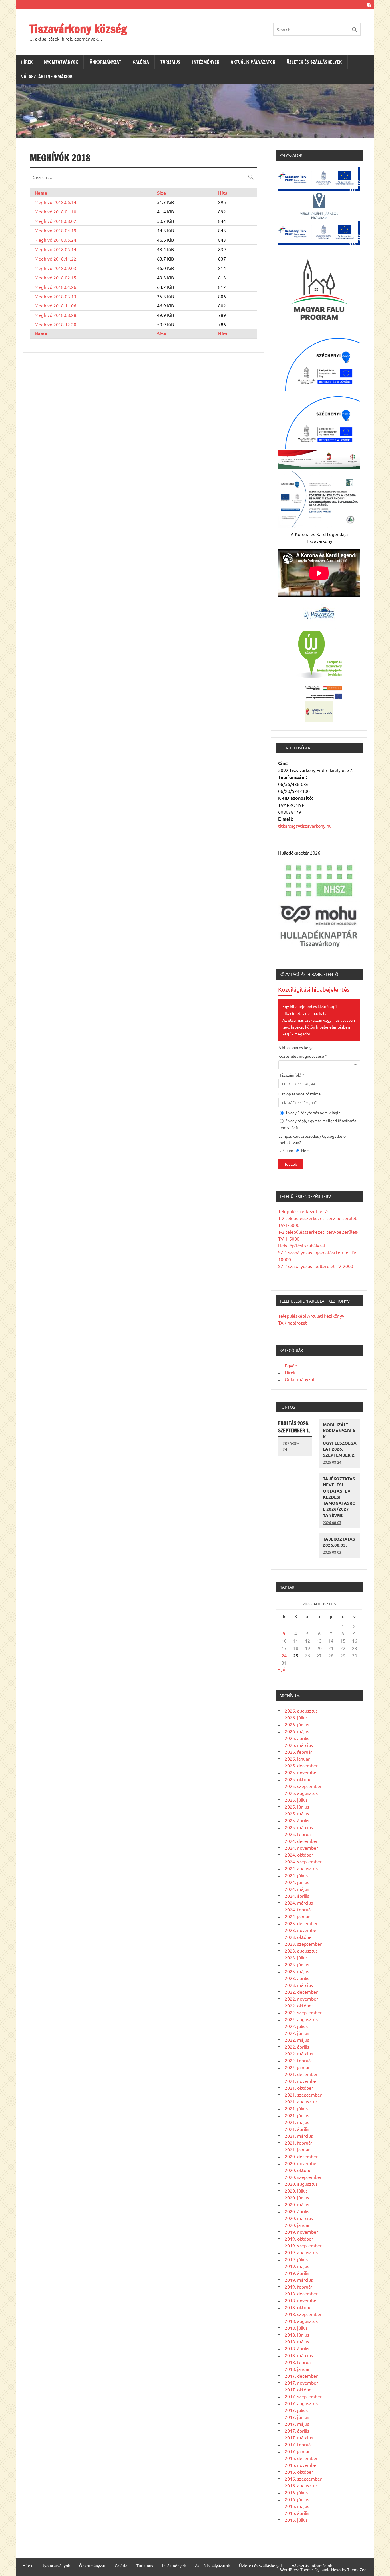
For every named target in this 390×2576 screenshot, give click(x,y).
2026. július (296, 1717)
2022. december (301, 1992)
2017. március (299, 2437)
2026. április (297, 1738)
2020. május (297, 2204)
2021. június (297, 2115)
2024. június (297, 1882)
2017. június (297, 2417)
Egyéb (291, 1365)
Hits (223, 193)
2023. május (297, 1971)
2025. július (296, 1800)
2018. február (298, 2362)
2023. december (301, 1923)
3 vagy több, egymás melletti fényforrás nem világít (317, 1124)
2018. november (301, 2300)
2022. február (298, 2060)
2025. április (297, 1820)
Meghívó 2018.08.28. (56, 315)
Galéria (141, 62)
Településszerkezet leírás (304, 1211)
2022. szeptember (303, 2012)
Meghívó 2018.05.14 (55, 249)
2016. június (297, 2499)
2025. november (301, 1772)
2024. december (301, 1841)
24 (284, 1656)
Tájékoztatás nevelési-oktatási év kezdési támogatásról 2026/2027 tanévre (339, 1497)
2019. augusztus (301, 2252)
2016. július (296, 2492)
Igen (289, 1150)
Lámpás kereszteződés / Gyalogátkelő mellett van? (312, 1139)
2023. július (296, 1957)
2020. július (296, 2191)
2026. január (297, 1759)
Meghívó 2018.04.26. (56, 287)
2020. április (297, 2211)
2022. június (297, 2033)
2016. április (297, 2513)
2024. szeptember (303, 1861)
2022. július (296, 2026)
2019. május (297, 2266)
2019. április (297, 2273)
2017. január (297, 2451)
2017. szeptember (303, 2396)
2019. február (298, 2287)
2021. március (299, 2136)
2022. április (297, 2047)
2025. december (301, 1765)
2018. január (297, 2369)
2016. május (297, 2506)
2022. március (299, 2053)
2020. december (301, 2156)
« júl (282, 1669)
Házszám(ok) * (291, 1075)
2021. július (296, 2108)
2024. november (301, 1848)
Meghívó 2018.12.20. (56, 324)
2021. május (297, 2122)
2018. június (297, 2335)
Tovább (291, 1164)
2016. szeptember (303, 2479)
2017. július (296, 2410)
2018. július (296, 2328)
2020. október (299, 2170)
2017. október (299, 2389)
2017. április (297, 2431)
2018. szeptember (303, 2314)
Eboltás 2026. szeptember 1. (294, 1427)
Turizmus (170, 62)
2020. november (301, 2163)
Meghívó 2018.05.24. (56, 240)
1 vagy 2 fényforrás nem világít (312, 1113)
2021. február (298, 2143)
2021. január (297, 2149)
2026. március (299, 1745)
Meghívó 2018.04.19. (56, 230)
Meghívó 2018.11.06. (56, 305)
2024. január (297, 1916)
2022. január (297, 2067)
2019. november (301, 2232)
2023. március (299, 1985)
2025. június (297, 1807)
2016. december (301, 2458)
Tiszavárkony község (78, 29)
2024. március (299, 1903)
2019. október (299, 2239)
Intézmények (206, 62)
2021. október (299, 2088)
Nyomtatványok (61, 62)
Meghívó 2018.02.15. (56, 277)
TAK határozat (292, 1323)
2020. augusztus (301, 2184)
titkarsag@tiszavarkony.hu (305, 826)
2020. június (297, 2197)
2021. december (301, 2074)
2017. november (301, 2383)
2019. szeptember (303, 2245)
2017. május (297, 2424)
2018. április (297, 2348)
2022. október (299, 2005)
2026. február (298, 1752)
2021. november (301, 2081)
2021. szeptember (303, 2095)
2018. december (301, 2293)
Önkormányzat (105, 62)
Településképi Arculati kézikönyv (311, 1316)
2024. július (296, 1875)
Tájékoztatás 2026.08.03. (339, 1542)
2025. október (299, 1779)
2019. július (296, 2259)
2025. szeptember (303, 1786)
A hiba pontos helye (296, 1047)
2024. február (298, 1909)
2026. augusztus (301, 1711)
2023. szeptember (303, 1944)
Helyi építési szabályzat (302, 1245)
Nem (305, 1150)
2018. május (297, 2341)
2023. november (301, 1930)
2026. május (297, 1731)
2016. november (301, 2465)
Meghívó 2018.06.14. (56, 202)
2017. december (301, 2376)
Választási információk (47, 77)
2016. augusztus (301, 2485)
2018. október (299, 2307)
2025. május (297, 1813)
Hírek (27, 62)
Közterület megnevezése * (303, 1056)
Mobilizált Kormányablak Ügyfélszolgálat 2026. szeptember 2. (340, 1440)
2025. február (298, 1834)
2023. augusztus (301, 1951)
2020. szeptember (303, 2177)
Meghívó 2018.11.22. (56, 259)
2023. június (297, 1964)
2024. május (297, 1889)
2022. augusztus (301, 2019)
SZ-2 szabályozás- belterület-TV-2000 (316, 1266)
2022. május (297, 2040)
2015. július (296, 2520)
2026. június (297, 1724)
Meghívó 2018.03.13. (56, 296)
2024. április (297, 1896)
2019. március (299, 2280)
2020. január (297, 2225)
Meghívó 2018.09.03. (56, 268)
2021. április (297, 2129)
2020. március (299, 2218)
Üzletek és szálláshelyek (314, 62)
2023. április (297, 1978)
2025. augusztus (301, 1793)
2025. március (299, 1827)
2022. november (301, 1999)
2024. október (299, 1855)
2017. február (298, 2444)
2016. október (299, 2472)
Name (41, 193)
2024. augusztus (301, 1868)
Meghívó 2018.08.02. (56, 221)
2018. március (299, 2355)
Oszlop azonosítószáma (299, 1094)
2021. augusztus (301, 2101)
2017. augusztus (301, 2403)
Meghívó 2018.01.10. (56, 211)
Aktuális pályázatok (253, 62)
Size (161, 193)
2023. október (299, 1937)
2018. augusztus (301, 2321)
